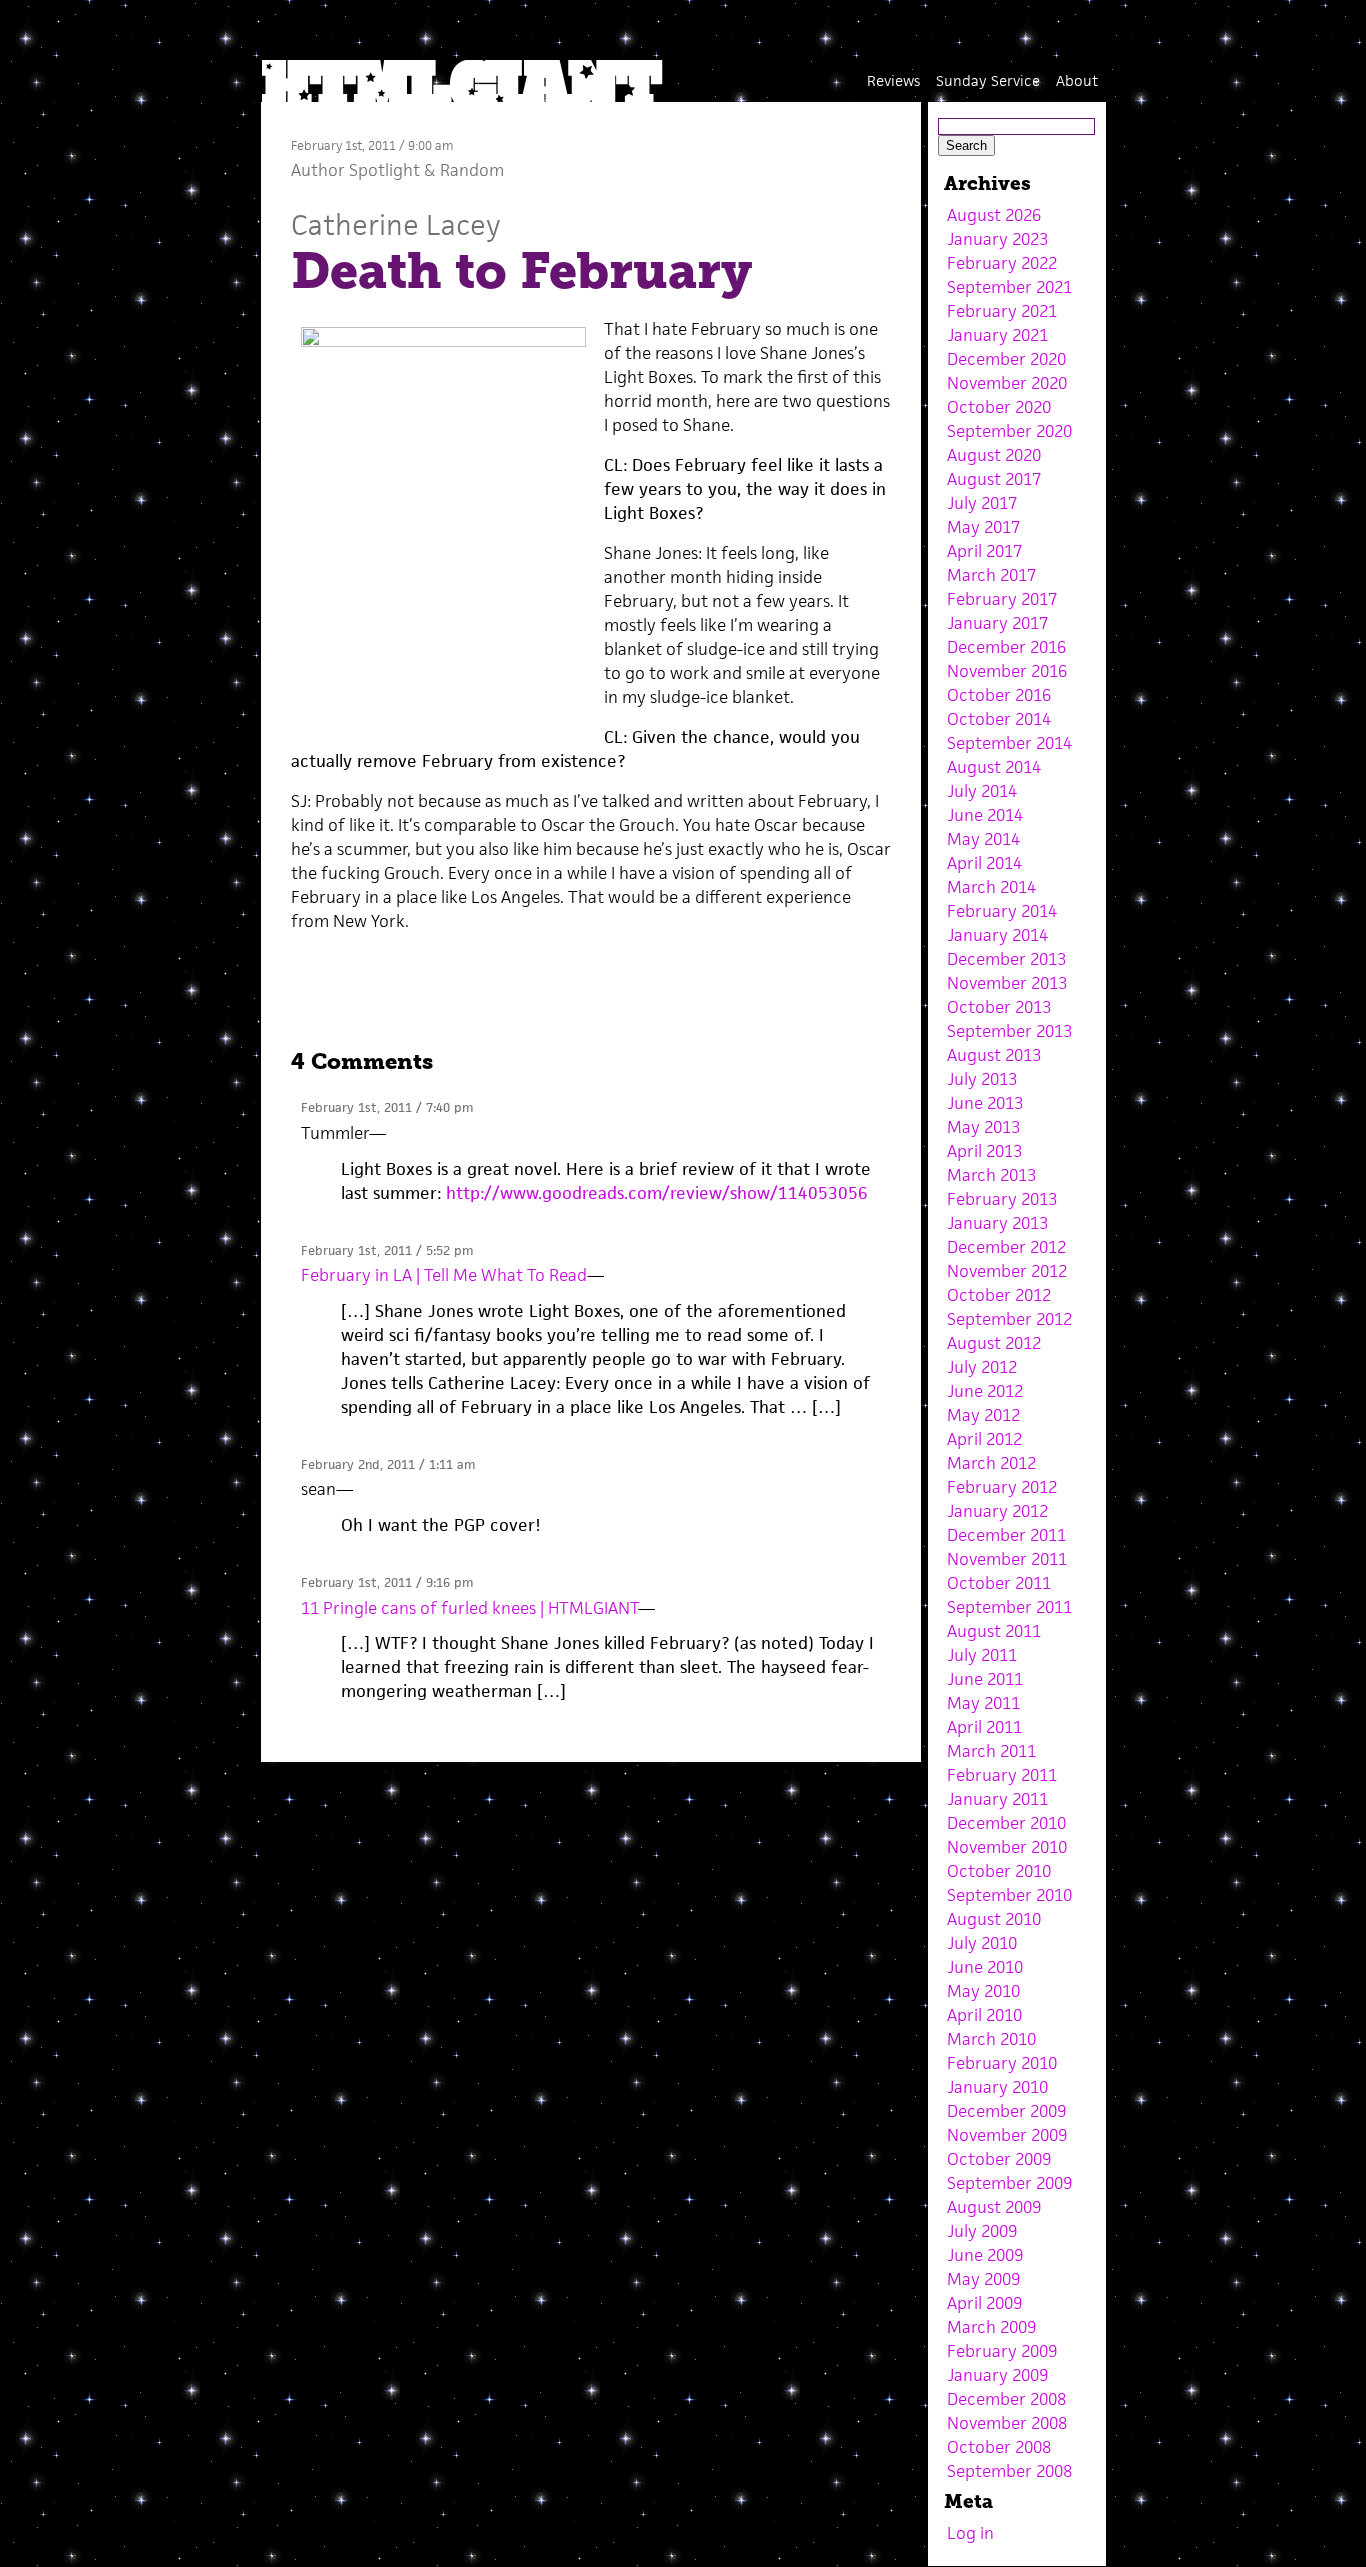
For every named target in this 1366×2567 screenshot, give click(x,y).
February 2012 (1002, 1487)
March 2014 (991, 887)
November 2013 (1007, 983)
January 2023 (997, 239)
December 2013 (1006, 959)
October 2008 (999, 2447)
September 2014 (1009, 743)
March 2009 (991, 2327)
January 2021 (997, 335)
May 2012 (983, 1415)
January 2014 (997, 935)
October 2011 (999, 1583)
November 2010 (1007, 1847)
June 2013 (985, 1103)
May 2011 (983, 1703)
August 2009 (994, 2207)
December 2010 (1006, 1823)
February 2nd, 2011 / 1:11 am (388, 1464)
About (1077, 80)
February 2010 (1002, 2063)
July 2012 (982, 1367)
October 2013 (999, 1007)
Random (472, 170)
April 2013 (984, 1151)
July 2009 (982, 2231)
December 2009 (1006, 2111)
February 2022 (1002, 263)
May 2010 (983, 1991)
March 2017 (991, 575)
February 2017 (1002, 599)
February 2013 (1002, 1199)
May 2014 (983, 839)
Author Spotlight (355, 170)
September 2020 (1009, 431)
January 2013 (997, 1223)
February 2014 (1002, 911)
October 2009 (999, 2159)
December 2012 (1006, 1247)
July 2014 (982, 791)
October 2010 (999, 1871)
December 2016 (1006, 647)
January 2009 (997, 2375)
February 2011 (1002, 1775)
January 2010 (997, 2087)
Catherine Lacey (396, 224)
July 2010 (982, 1943)
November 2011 (1007, 1559)
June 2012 (985, 1391)
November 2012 (1007, 1271)
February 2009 (1002, 2351)
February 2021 (1002, 311)
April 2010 (984, 2015)
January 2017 (997, 623)
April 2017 (984, 551)
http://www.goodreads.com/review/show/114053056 (657, 1193)
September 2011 (1009, 1607)
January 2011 (997, 1799)
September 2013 (1009, 1031)
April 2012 (984, 1439)
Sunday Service (988, 80)
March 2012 (991, 1463)
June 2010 (985, 1967)
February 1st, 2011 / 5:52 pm (387, 1250)
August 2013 (994, 1055)
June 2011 (985, 1679)
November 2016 (1007, 671)
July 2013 (982, 1079)
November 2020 (1007, 383)
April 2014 (984, 863)
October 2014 (999, 719)
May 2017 (983, 527)
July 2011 (982, 1655)
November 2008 (1007, 2423)
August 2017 (994, 479)
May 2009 (983, 2279)
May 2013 (983, 1127)
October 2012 (999, 1295)
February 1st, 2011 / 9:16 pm (387, 1582)
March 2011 (991, 1751)
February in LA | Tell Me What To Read (444, 1275)
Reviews (893, 80)
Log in (970, 2533)
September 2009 (1009, 2183)
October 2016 (999, 695)
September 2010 (1009, 1895)
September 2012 (1009, 1319)
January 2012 (997, 1511)
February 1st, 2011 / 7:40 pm (387, 1107)
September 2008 (1009, 2471)
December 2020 (1006, 359)
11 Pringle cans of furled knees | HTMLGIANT (469, 1608)
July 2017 (982, 503)
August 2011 (994, 1631)
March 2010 (991, 2039)
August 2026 (994, 215)
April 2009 (984, 2303)
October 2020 (999, 407)
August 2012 (994, 1343)
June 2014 (985, 815)
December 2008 (1006, 2399)
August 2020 (994, 455)
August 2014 (994, 767)
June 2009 (985, 2255)
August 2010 (994, 1919)
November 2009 (1007, 2135)
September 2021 (1009, 287)
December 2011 (1006, 1535)
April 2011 (984, 1727)
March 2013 (991, 1175)
